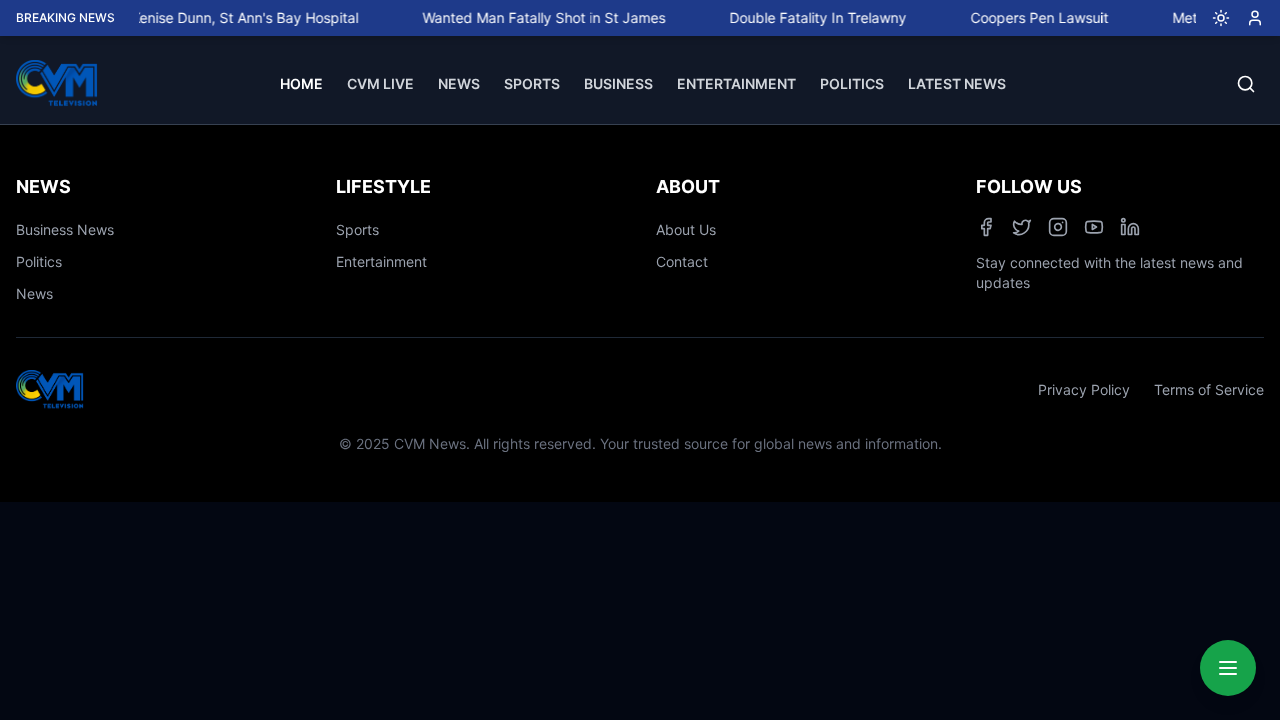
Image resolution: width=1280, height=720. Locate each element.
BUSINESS (618, 83)
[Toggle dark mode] (1213, 18)
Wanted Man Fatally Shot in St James (534, 17)
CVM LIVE (380, 83)
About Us (686, 229)
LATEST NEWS (957, 83)
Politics (39, 261)
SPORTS (532, 83)
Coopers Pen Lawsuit (1030, 17)
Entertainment (381, 261)
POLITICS (852, 83)
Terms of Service (1209, 389)
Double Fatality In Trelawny (808, 17)
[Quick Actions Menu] (1228, 668)
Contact (682, 261)
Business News (65, 229)
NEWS (459, 83)
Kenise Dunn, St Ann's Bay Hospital (235, 17)
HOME (301, 83)
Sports (357, 229)
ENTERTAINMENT (736, 83)
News (34, 293)
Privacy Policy (1084, 389)
